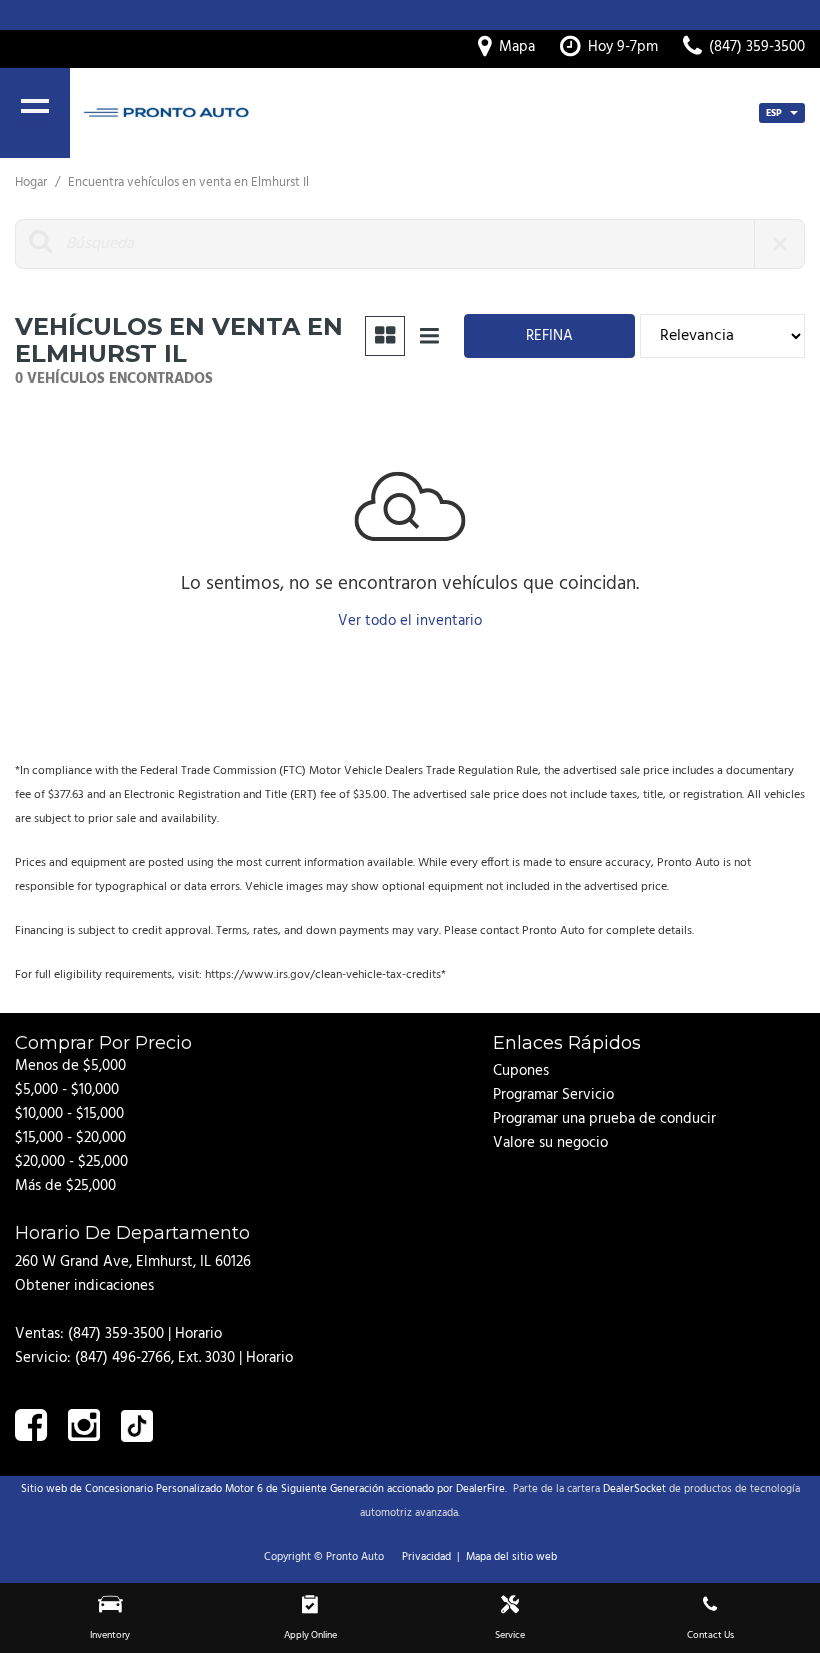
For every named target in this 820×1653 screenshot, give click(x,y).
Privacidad (426, 1557)
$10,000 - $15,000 (69, 1114)
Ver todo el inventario (410, 621)
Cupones (521, 1071)
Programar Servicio (553, 1095)
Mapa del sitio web (511, 1557)
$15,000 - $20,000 (70, 1138)
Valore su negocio (550, 1143)
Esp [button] (775, 113)
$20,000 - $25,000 (71, 1162)
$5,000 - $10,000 (67, 1090)
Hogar (32, 182)
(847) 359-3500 (116, 1334)
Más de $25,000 (65, 1186)
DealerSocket (634, 1489)
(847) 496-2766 (123, 1358)
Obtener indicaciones (84, 1286)
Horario (198, 1334)
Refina (549, 336)
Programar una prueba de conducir (604, 1119)
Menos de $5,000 (70, 1066)
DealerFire (480, 1489)
